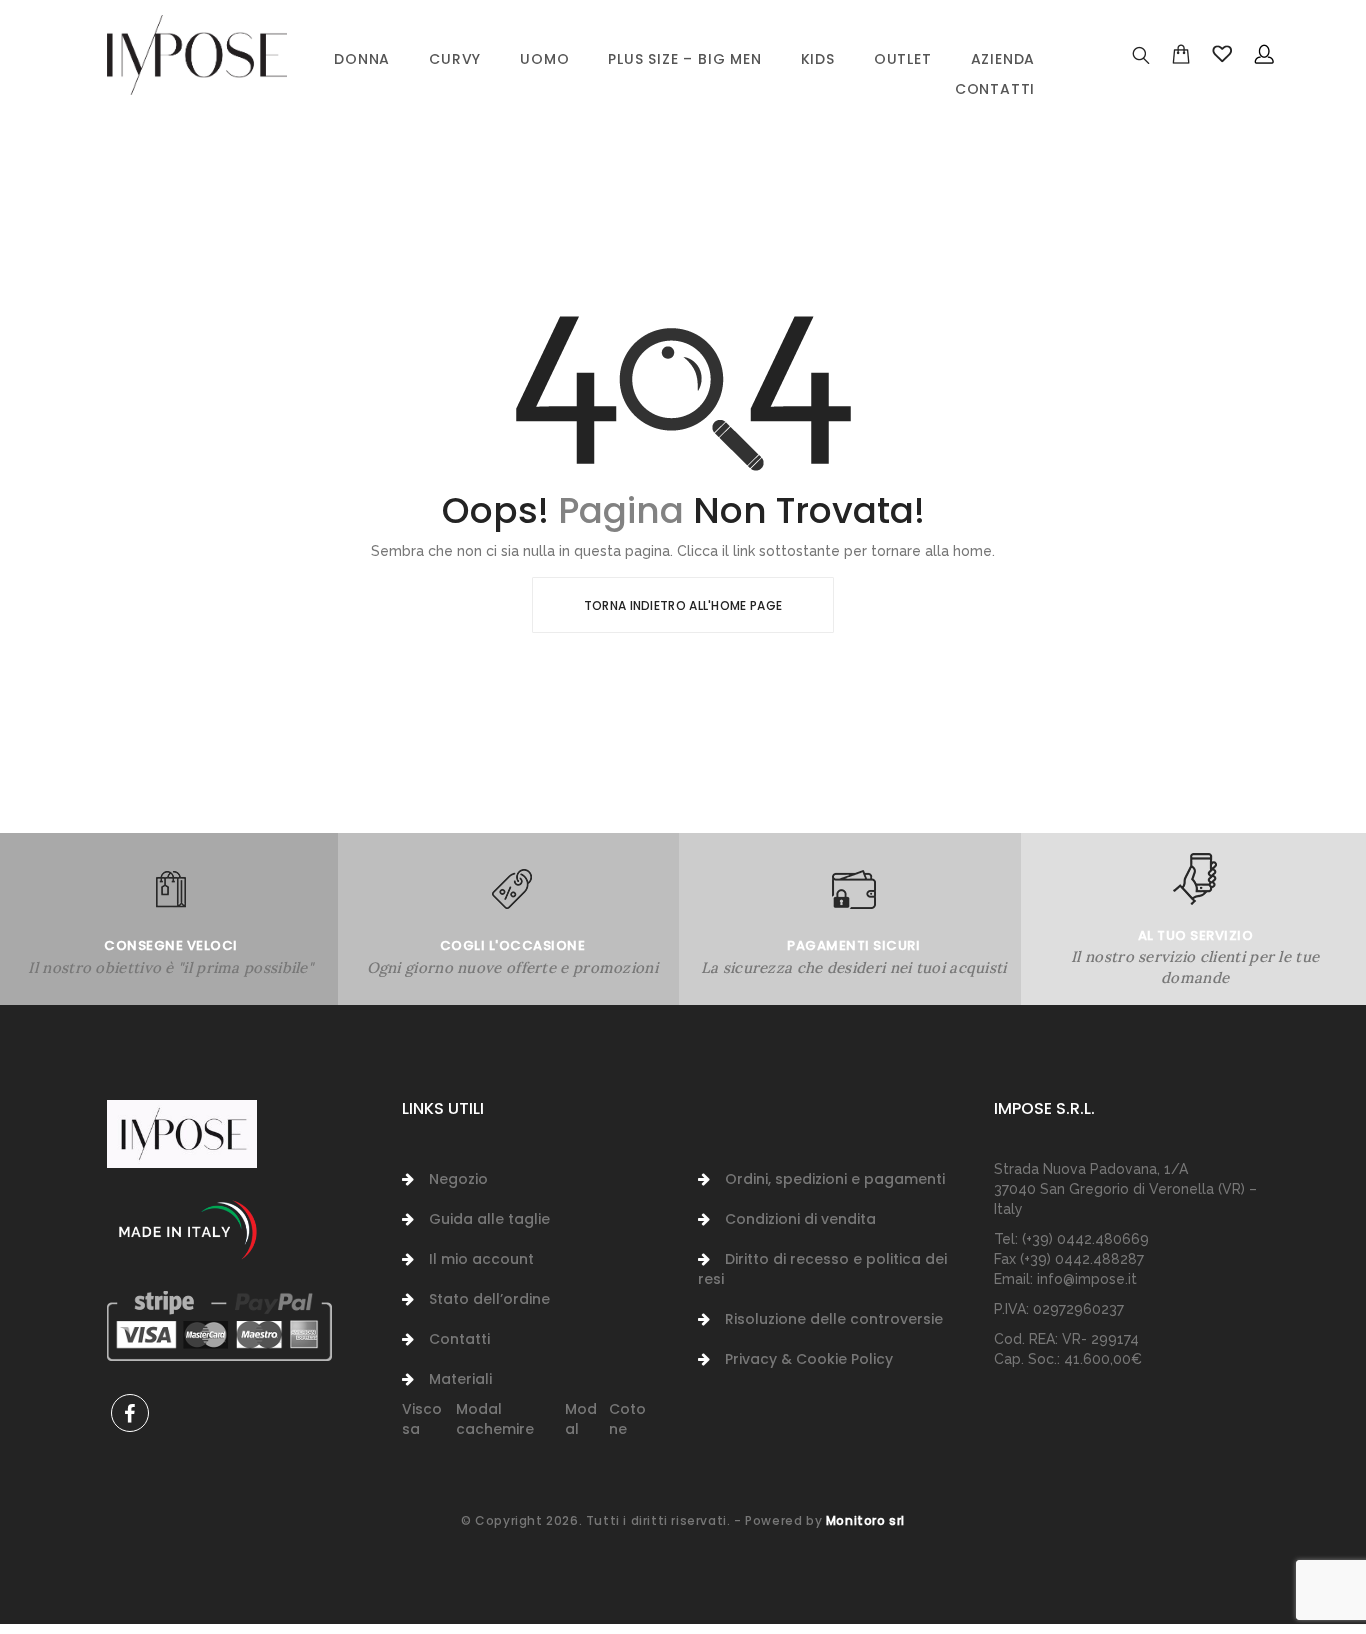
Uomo (544, 59)
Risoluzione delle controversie (834, 1319)
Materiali (460, 1379)
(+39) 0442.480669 (1085, 1239)
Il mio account (481, 1259)
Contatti (995, 89)
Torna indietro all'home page (683, 605)
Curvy (455, 59)
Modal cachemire (495, 1419)
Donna (362, 59)
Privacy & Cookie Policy (809, 1359)
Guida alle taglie (489, 1219)
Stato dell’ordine (489, 1299)
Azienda (1003, 59)
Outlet (903, 59)
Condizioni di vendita (800, 1219)
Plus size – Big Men (684, 59)
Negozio (458, 1179)
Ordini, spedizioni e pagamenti (835, 1179)
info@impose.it (1087, 1279)
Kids (818, 59)
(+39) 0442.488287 (1082, 1259)
